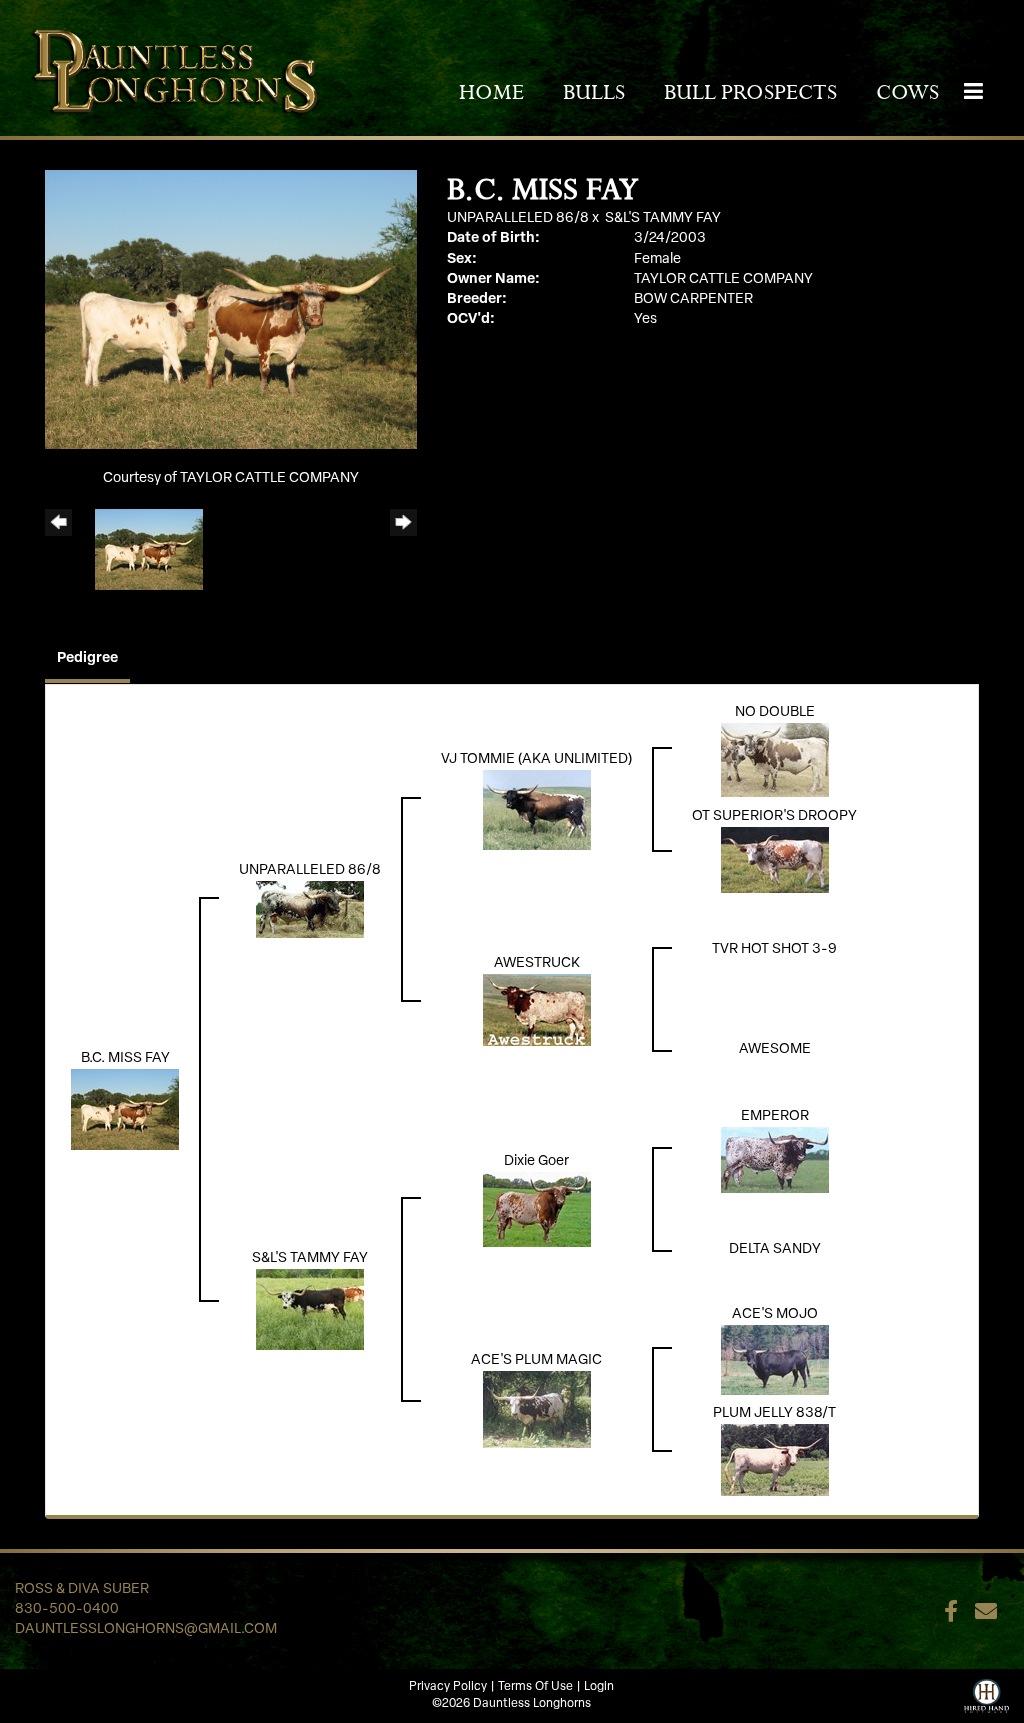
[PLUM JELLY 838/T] (775, 1459)
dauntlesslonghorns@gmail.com (146, 1629)
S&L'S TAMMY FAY (663, 218)
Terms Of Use (535, 1687)
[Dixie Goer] (537, 1209)
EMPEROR (775, 1116)
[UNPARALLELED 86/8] (310, 909)
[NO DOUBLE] (775, 759)
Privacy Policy (448, 1687)
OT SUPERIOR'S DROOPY (774, 816)
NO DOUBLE (775, 712)
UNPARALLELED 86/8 (518, 218)
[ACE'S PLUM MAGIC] (537, 1409)
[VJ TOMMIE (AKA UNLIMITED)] (537, 809)
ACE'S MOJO (775, 1314)
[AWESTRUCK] (537, 1009)
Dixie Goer (536, 1161)
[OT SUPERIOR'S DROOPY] (775, 859)
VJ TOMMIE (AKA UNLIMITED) (536, 759)
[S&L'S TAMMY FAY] (310, 1309)
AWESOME (775, 1049)
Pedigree (87, 658)
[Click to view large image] (231, 309)
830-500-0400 (67, 1609)
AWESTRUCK (537, 963)
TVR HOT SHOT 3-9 (774, 949)
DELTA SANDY (775, 1249)
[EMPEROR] (775, 1159)
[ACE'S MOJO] (775, 1359)
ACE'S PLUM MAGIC (536, 1360)
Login (599, 1687)
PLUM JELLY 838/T (774, 1413)
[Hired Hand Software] (986, 1694)
